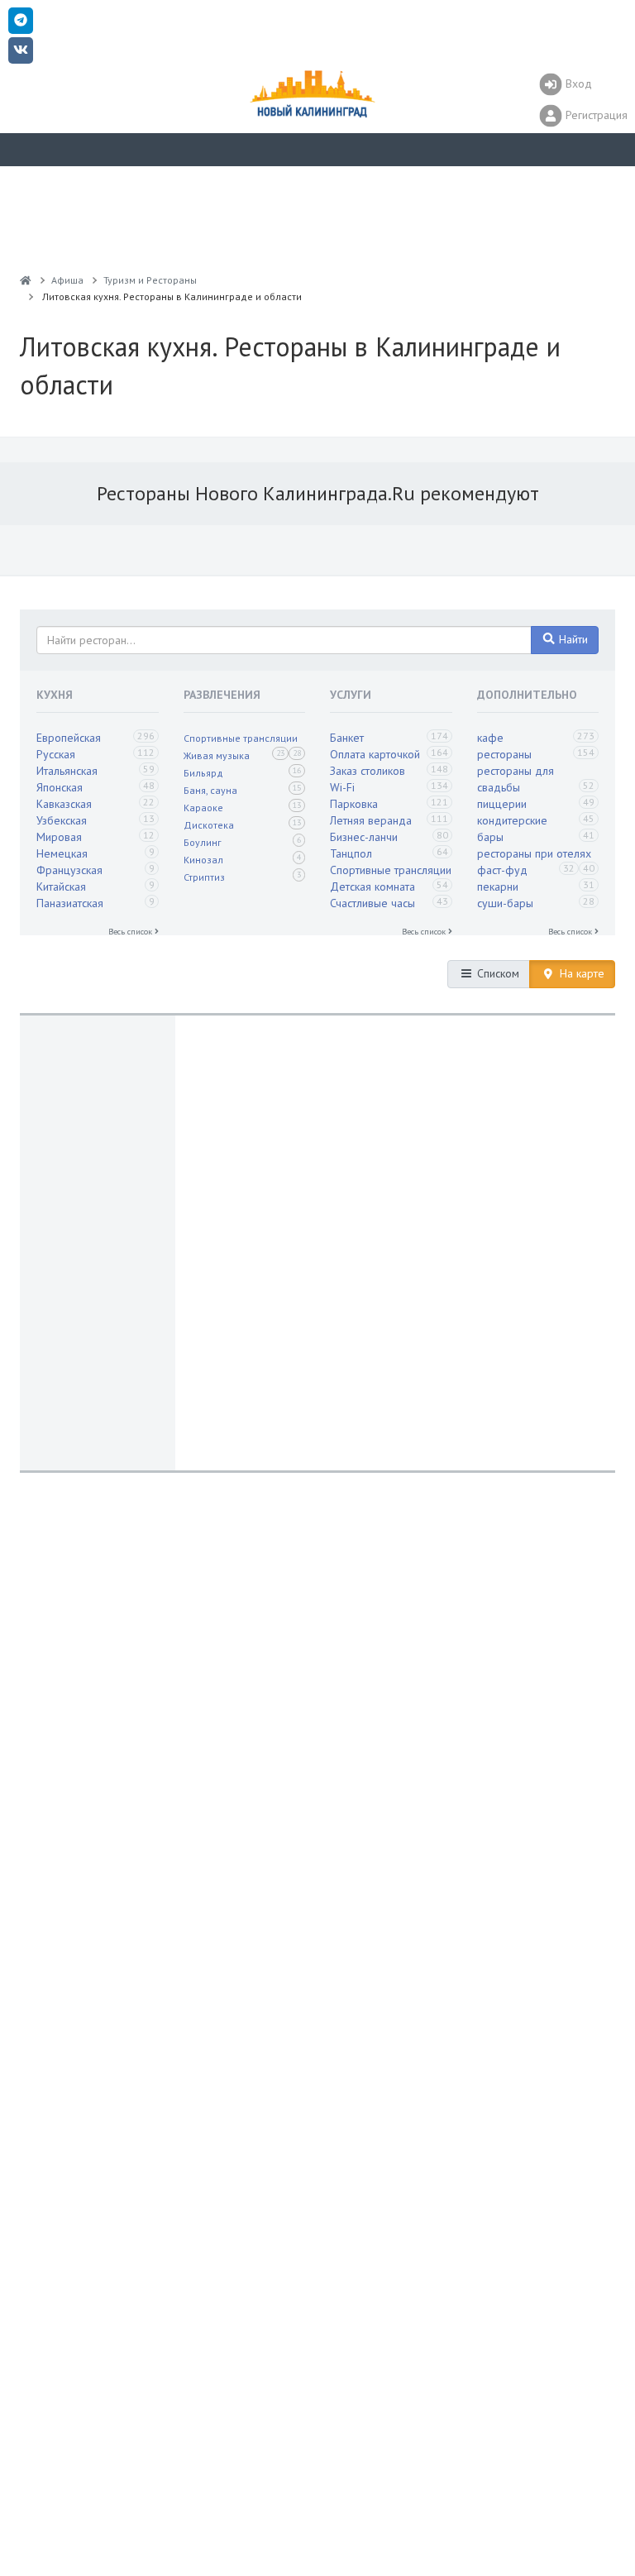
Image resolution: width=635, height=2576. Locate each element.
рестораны (504, 754)
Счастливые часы (372, 903)
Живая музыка (217, 755)
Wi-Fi (342, 787)
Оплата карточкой (375, 754)
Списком (497, 973)
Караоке (203, 808)
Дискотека (209, 825)
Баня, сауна (210, 790)
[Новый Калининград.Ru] (26, 280)
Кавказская (64, 804)
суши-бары (505, 903)
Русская (56, 754)
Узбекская (62, 820)
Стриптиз (204, 877)
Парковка (354, 804)
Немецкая (62, 853)
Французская (69, 870)
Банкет (347, 738)
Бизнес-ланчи (364, 837)
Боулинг (203, 842)
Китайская (61, 887)
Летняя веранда (371, 820)
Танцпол (351, 853)
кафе (490, 738)
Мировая (59, 837)
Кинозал (203, 860)
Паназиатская (70, 903)
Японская (60, 787)
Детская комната (372, 887)
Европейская (69, 738)
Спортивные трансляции (241, 738)
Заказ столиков (368, 771)
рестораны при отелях (534, 853)
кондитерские (512, 820)
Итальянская (67, 771)
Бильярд (203, 773)
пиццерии (502, 804)
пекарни (498, 887)
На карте (580, 973)
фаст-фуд (502, 870)
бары (490, 837)
